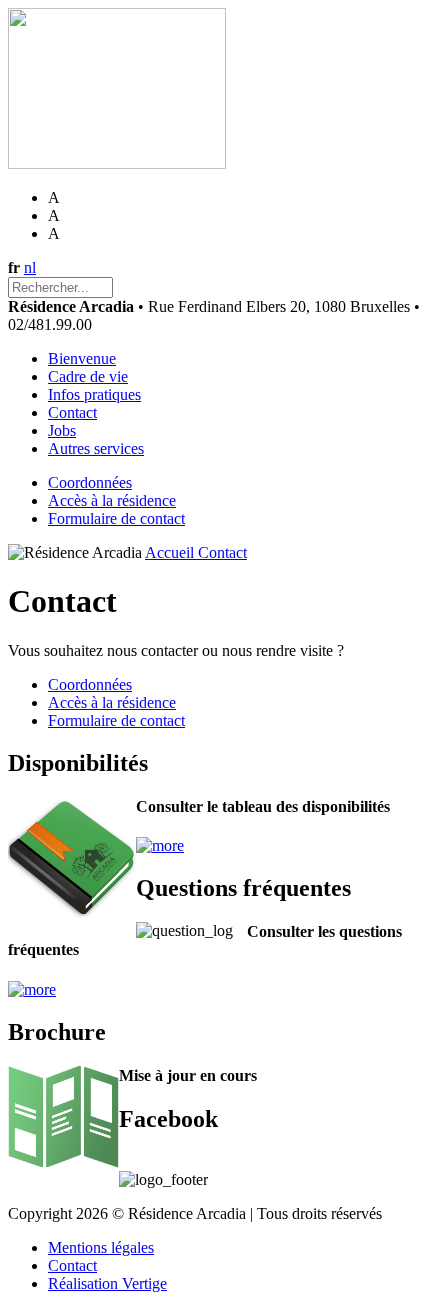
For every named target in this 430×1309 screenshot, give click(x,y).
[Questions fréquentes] (32, 989)
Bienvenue (82, 358)
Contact (72, 412)
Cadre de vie (88, 376)
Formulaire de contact (116, 518)
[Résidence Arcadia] (117, 163)
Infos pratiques (94, 394)
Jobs (62, 430)
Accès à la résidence (112, 500)
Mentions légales (101, 1247)
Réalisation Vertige (107, 1283)
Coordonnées (90, 482)
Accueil (171, 552)
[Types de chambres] (160, 845)
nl (30, 267)
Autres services (96, 448)
